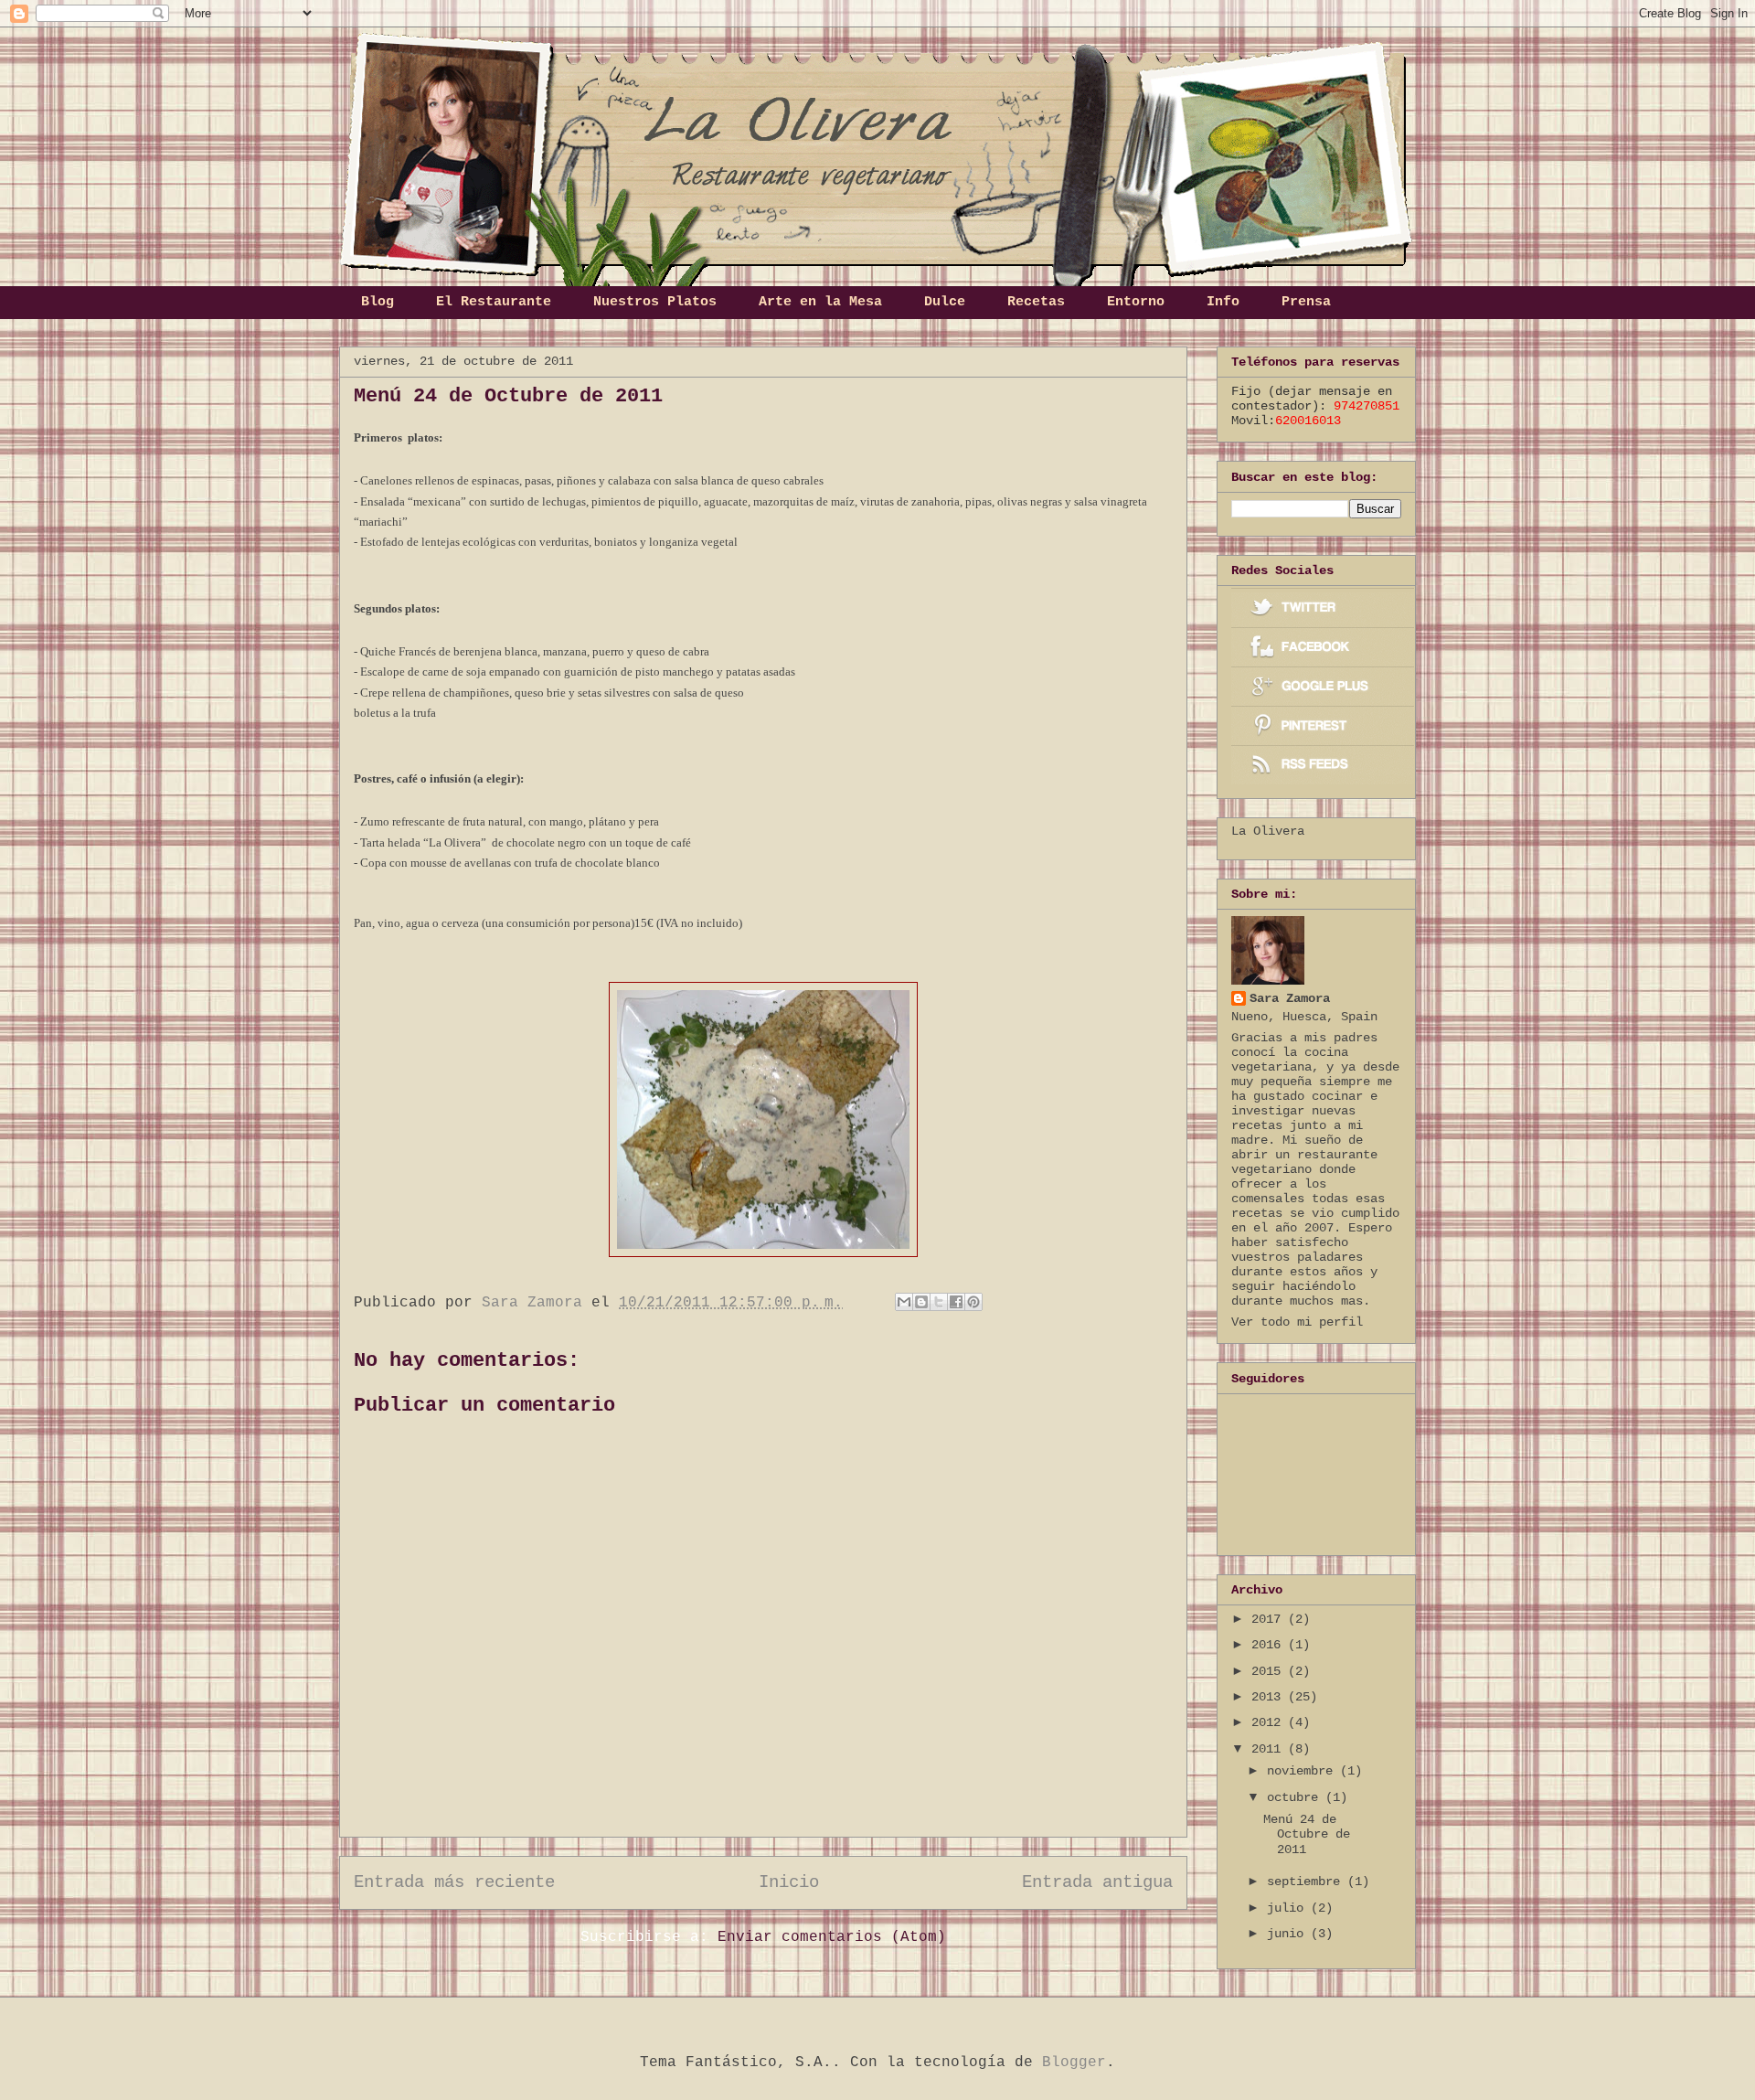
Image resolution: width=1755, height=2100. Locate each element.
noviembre (1303, 1771)
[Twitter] (1323, 608)
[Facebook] (1323, 647)
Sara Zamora (1290, 998)
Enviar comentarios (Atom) (832, 1937)
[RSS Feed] (1323, 765)
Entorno (1136, 302)
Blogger (1074, 2063)
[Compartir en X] (939, 1302)
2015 (1270, 1671)
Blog (378, 302)
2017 (1270, 1619)
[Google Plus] (1323, 686)
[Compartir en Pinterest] (973, 1302)
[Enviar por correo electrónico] (904, 1302)
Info (1223, 302)
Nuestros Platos (655, 302)
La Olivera (1268, 831)
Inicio (789, 1882)
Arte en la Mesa (820, 302)
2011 (1270, 1749)
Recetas (1036, 302)
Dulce (945, 302)
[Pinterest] (1323, 725)
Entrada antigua (1097, 1882)
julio (1289, 1908)
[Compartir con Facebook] (956, 1302)
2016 (1270, 1645)
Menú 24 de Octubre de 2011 (1307, 1835)
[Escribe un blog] (921, 1302)
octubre (1296, 1797)
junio (1289, 1934)
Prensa (1306, 302)
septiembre (1307, 1881)
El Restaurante (494, 302)
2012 (1270, 1722)
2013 (1270, 1697)
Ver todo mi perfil (1297, 1322)
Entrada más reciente (454, 1882)
